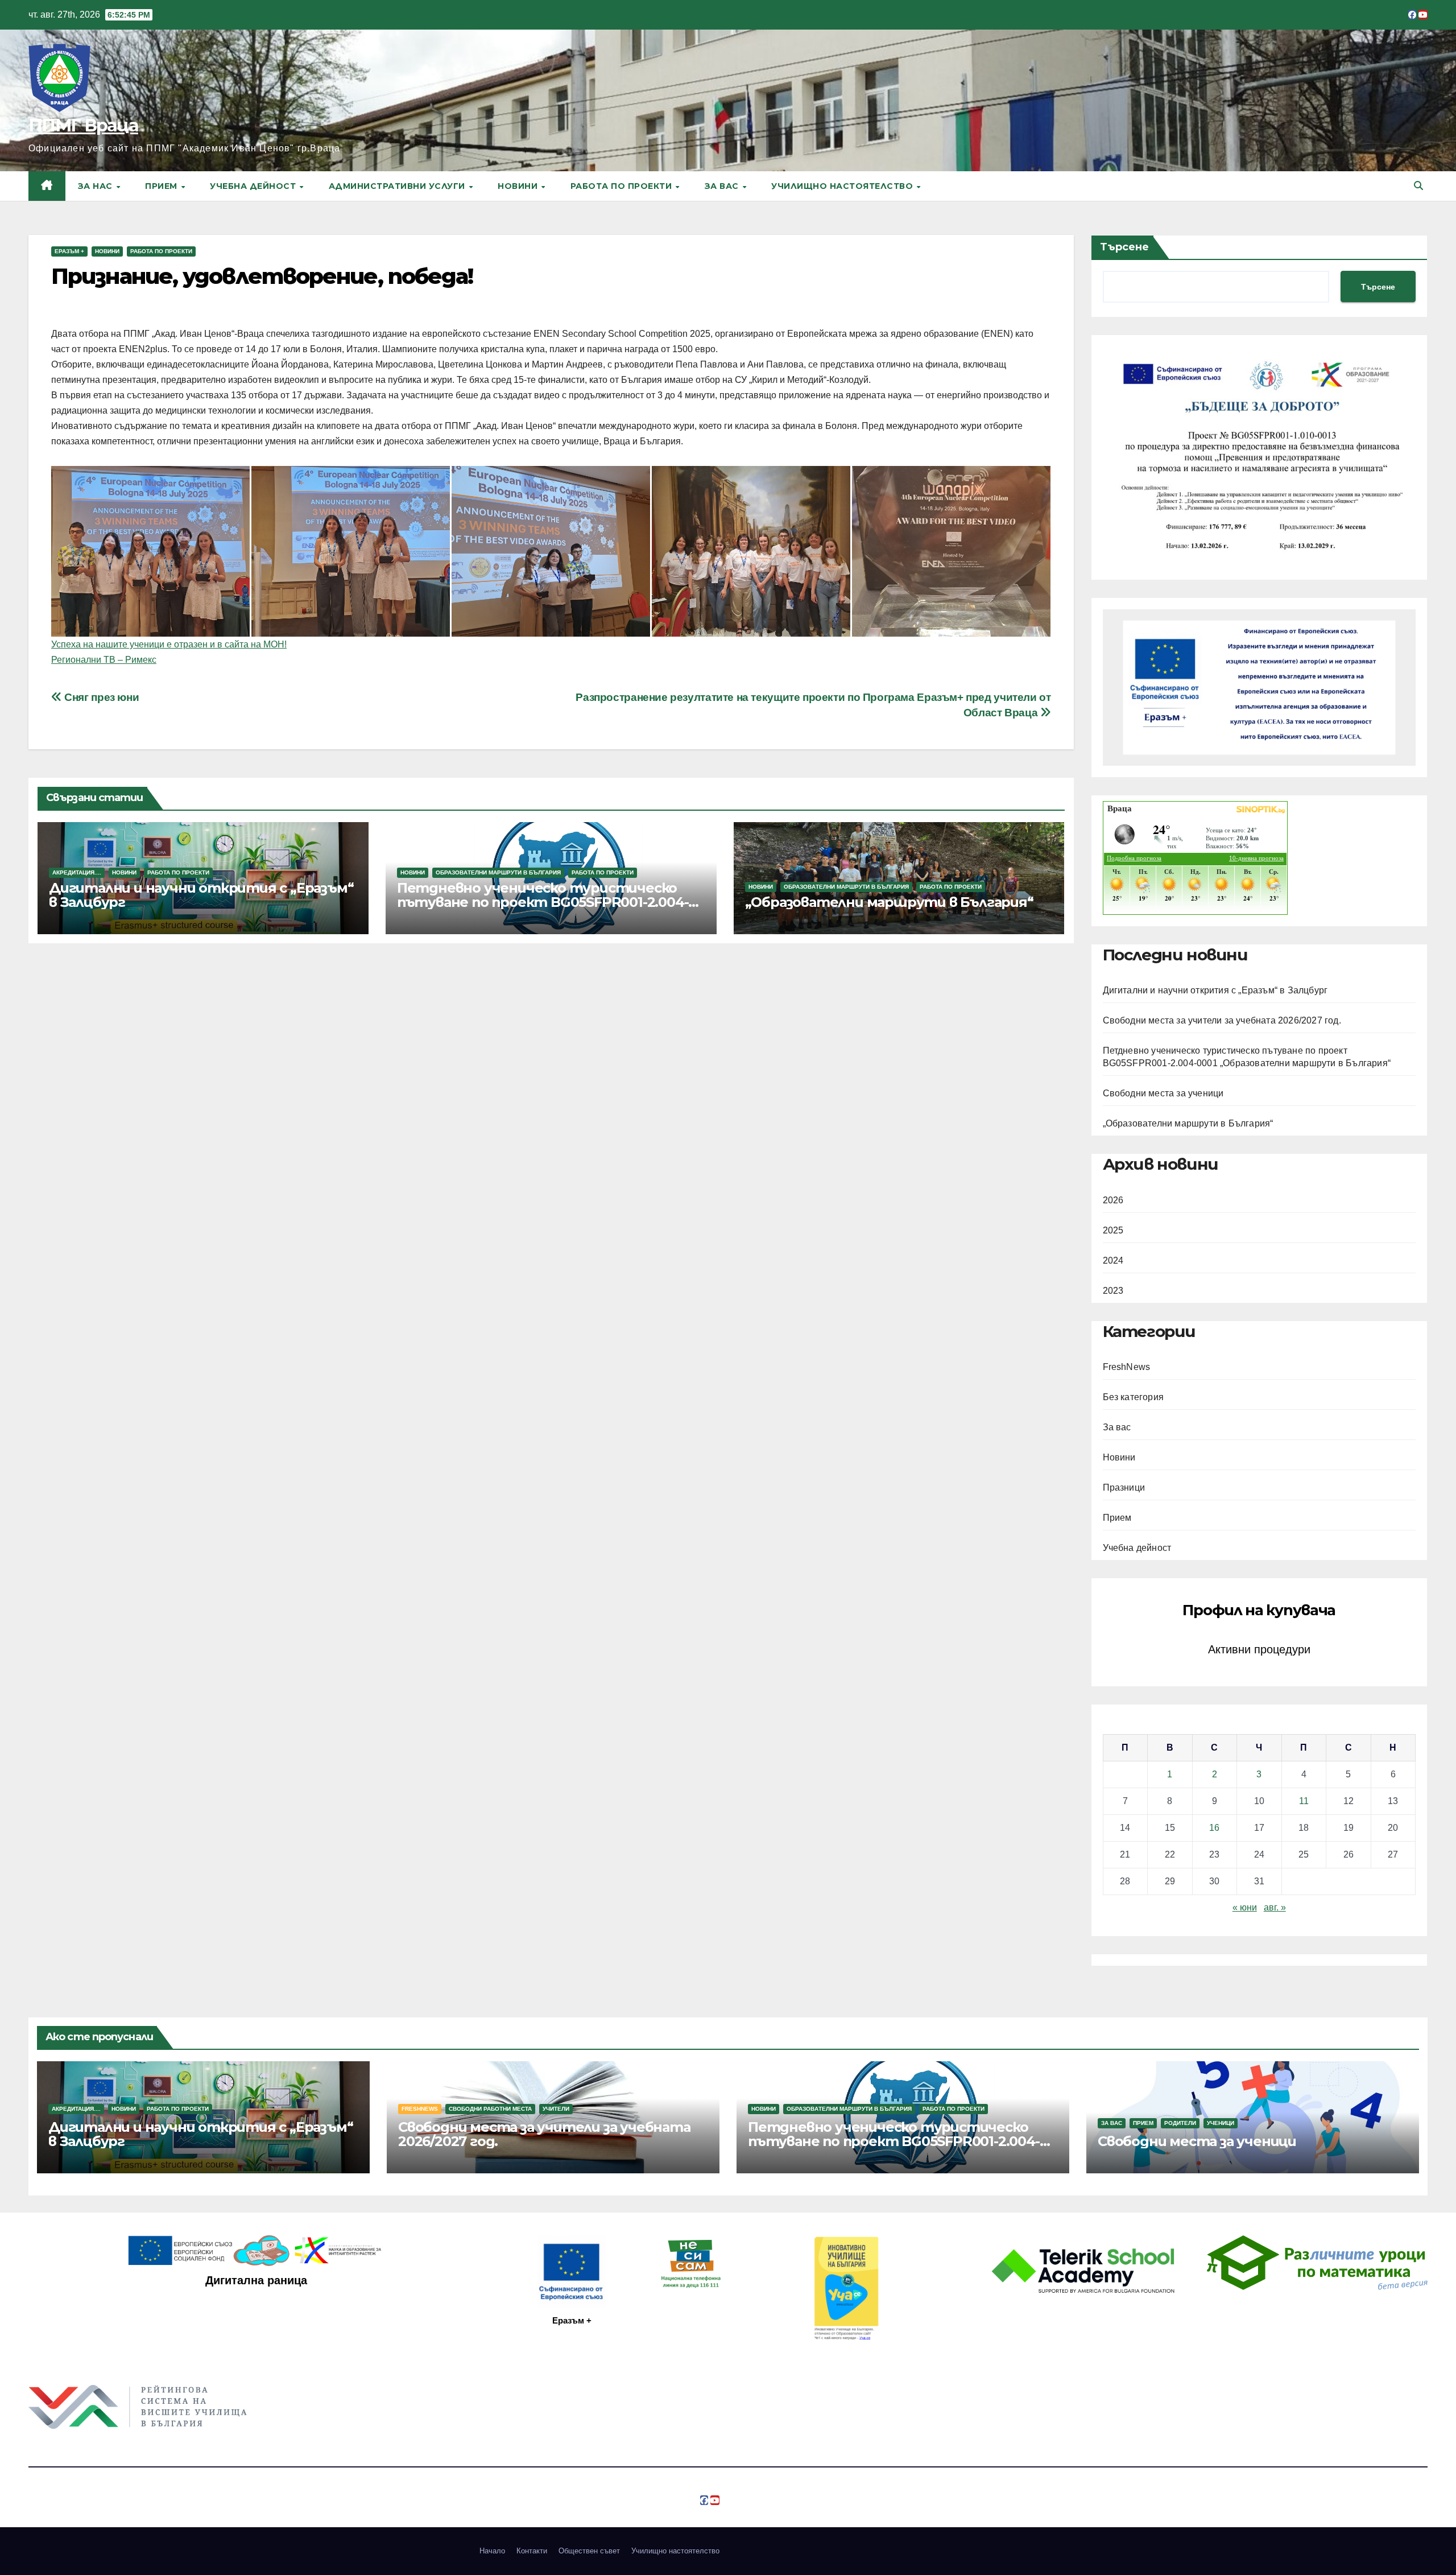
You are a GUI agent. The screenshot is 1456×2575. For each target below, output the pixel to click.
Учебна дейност (254, 186)
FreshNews (1127, 1367)
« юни (1245, 1907)
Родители (1180, 2123)
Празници (1124, 1487)
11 (1304, 1801)
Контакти (532, 2551)
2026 (1113, 1200)
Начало (492, 2551)
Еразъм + (69, 251)
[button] (1418, 186)
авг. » (1275, 1907)
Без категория (1134, 1397)
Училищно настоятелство (843, 186)
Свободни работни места (490, 2109)
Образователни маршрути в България (498, 872)
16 (1214, 1828)
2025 (1113, 1230)
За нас (97, 186)
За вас (723, 186)
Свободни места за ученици (1163, 1093)
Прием (162, 186)
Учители (556, 2109)
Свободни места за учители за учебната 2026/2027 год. (1222, 1020)
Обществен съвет (589, 2551)
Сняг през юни (100, 697)
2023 (1113, 1291)
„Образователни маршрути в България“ (889, 902)
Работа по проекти (622, 186)
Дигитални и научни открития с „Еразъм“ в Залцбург (201, 895)
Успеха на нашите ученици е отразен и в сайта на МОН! (169, 644)
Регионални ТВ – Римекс (104, 660)
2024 (1113, 1260)
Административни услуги (398, 186)
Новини (519, 186)
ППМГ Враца (83, 125)
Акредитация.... (77, 872)
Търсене (1124, 247)
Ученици (1221, 2123)
